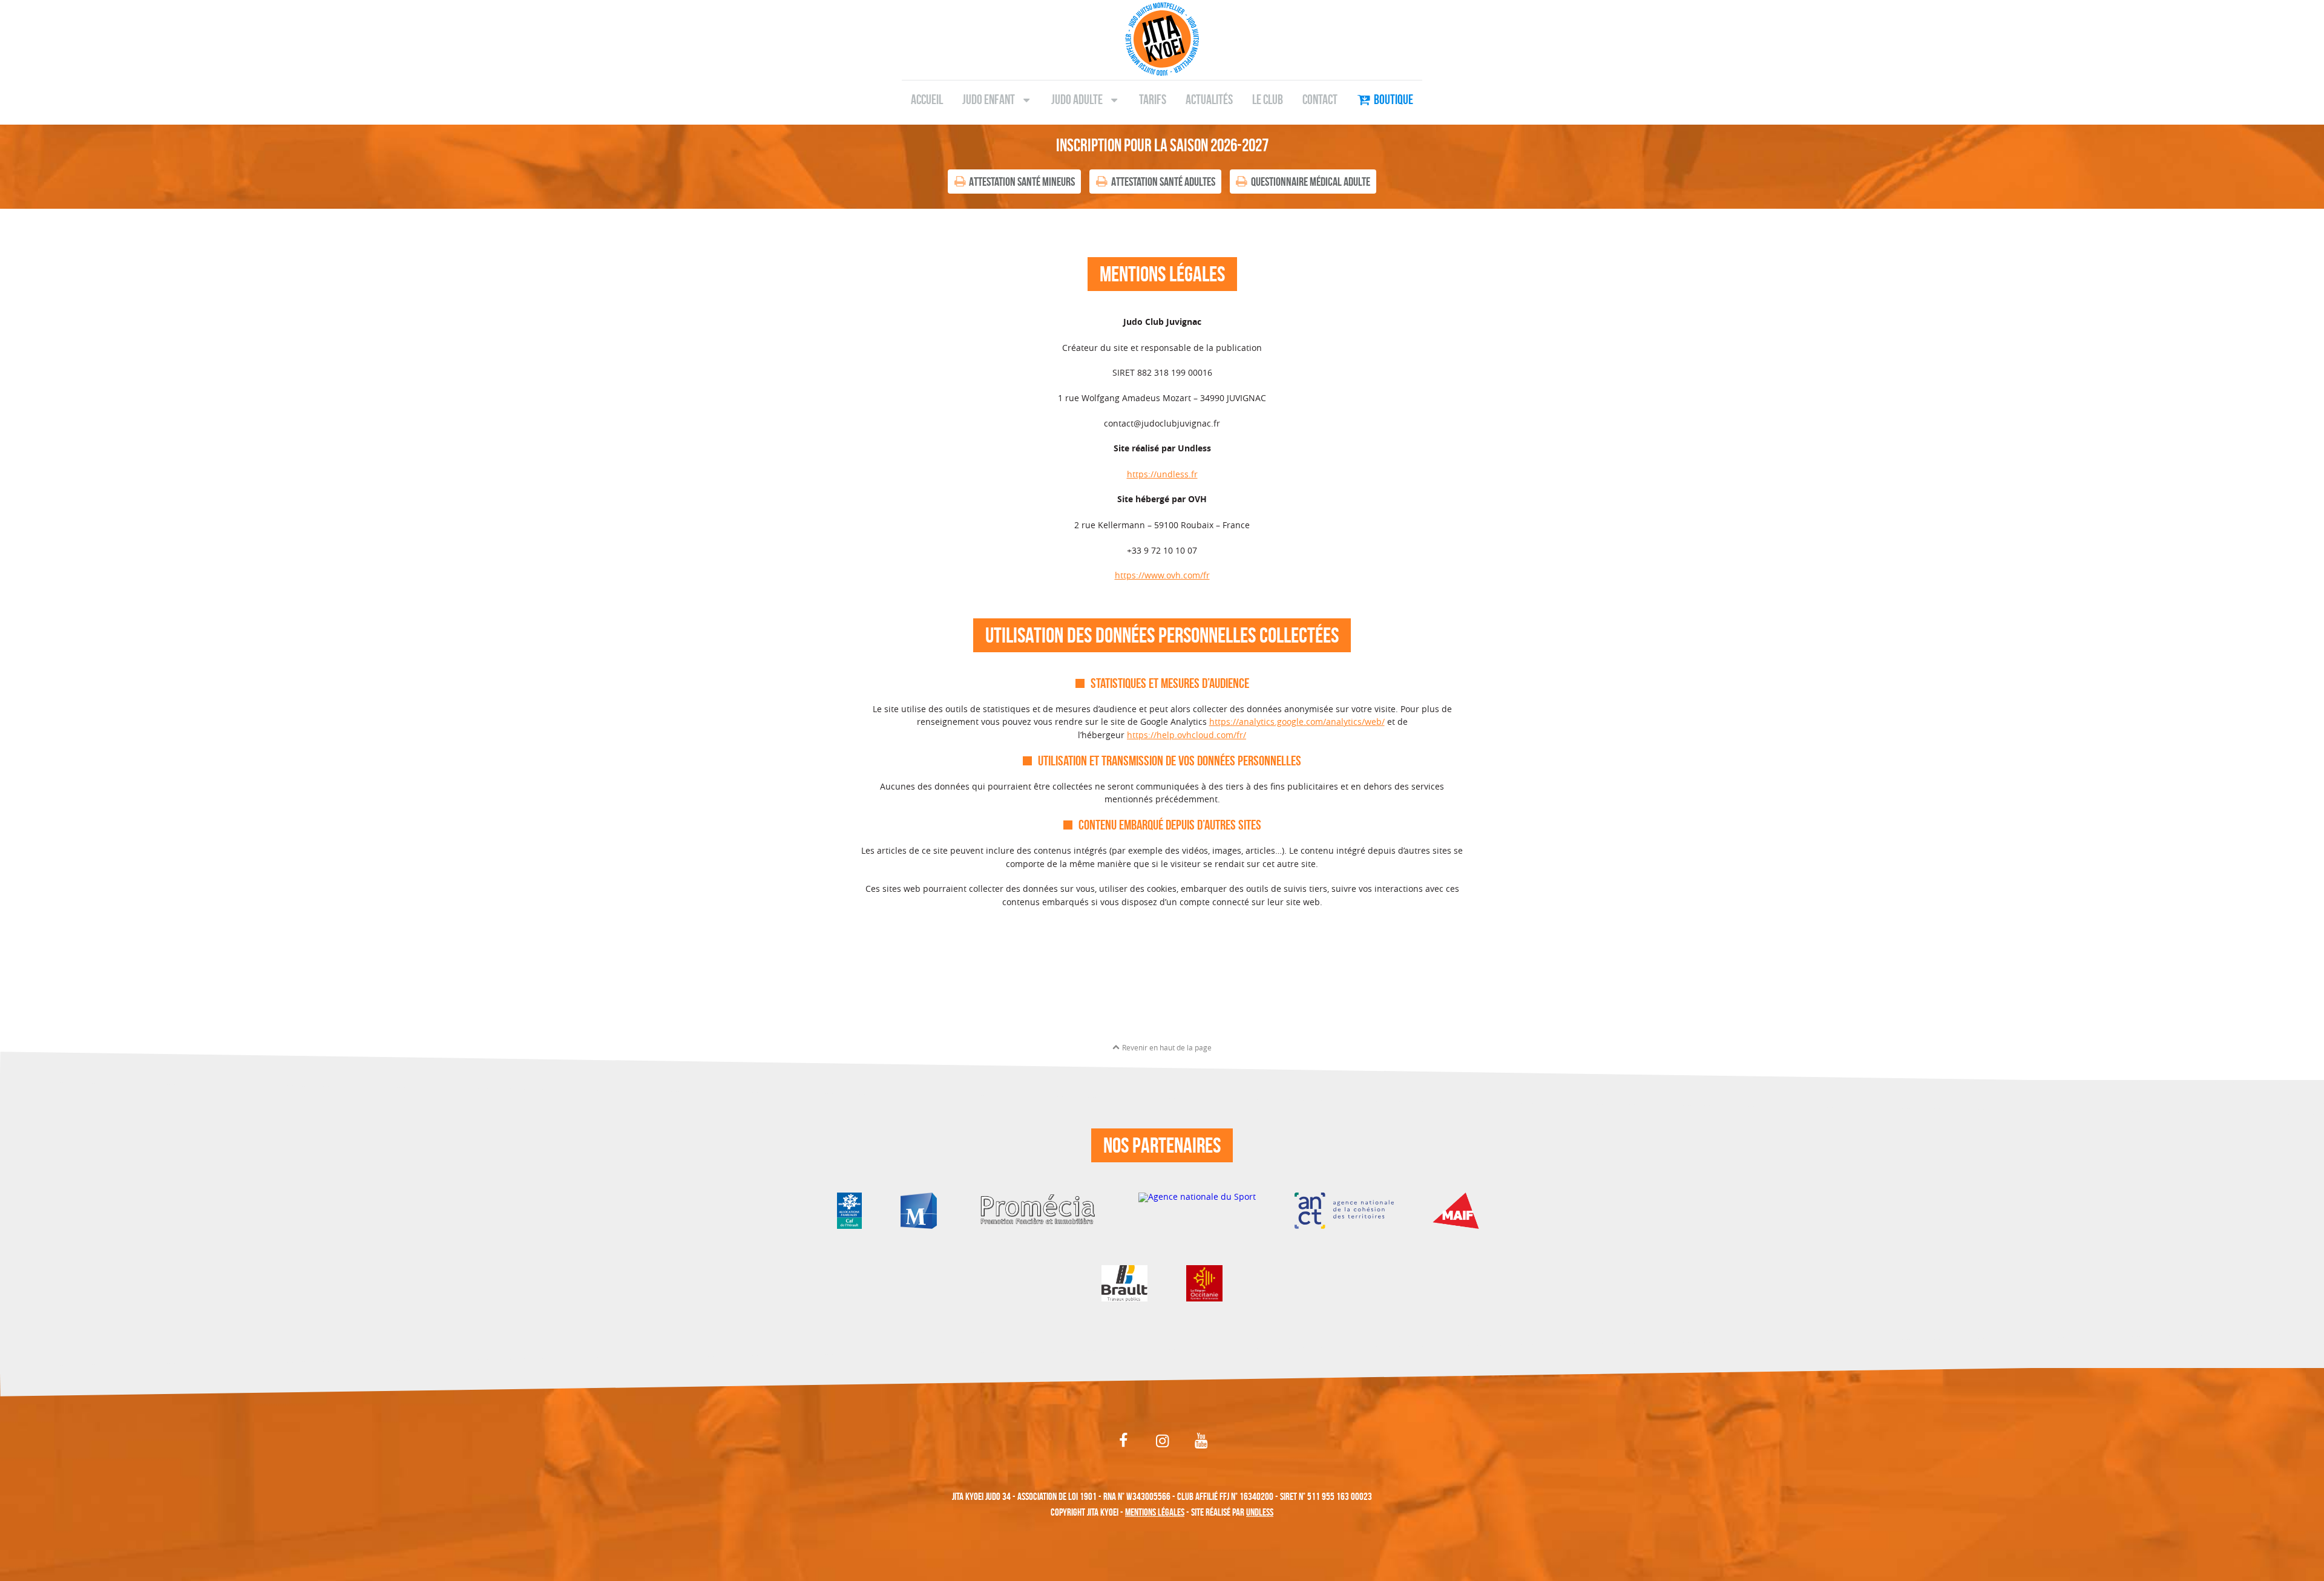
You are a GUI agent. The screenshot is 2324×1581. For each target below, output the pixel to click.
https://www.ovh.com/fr (1162, 575)
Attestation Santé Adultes (1163, 182)
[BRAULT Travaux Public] (1124, 1282)
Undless (1260, 1512)
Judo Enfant (989, 99)
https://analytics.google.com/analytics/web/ (1297, 722)
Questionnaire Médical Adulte (1311, 182)
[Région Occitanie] (1204, 1282)
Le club (1268, 99)
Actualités (1209, 99)
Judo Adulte (1077, 99)
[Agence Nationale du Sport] (1197, 1210)
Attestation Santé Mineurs (1022, 182)
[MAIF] (1460, 1210)
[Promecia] (1038, 1210)
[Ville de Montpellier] (919, 1210)
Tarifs (1153, 99)
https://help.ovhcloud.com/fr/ (1187, 735)
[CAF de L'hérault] (849, 1210)
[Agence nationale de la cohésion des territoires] (1344, 1210)
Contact (1320, 99)
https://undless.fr (1162, 474)
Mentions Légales (1155, 1512)
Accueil (927, 99)
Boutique (1393, 99)
